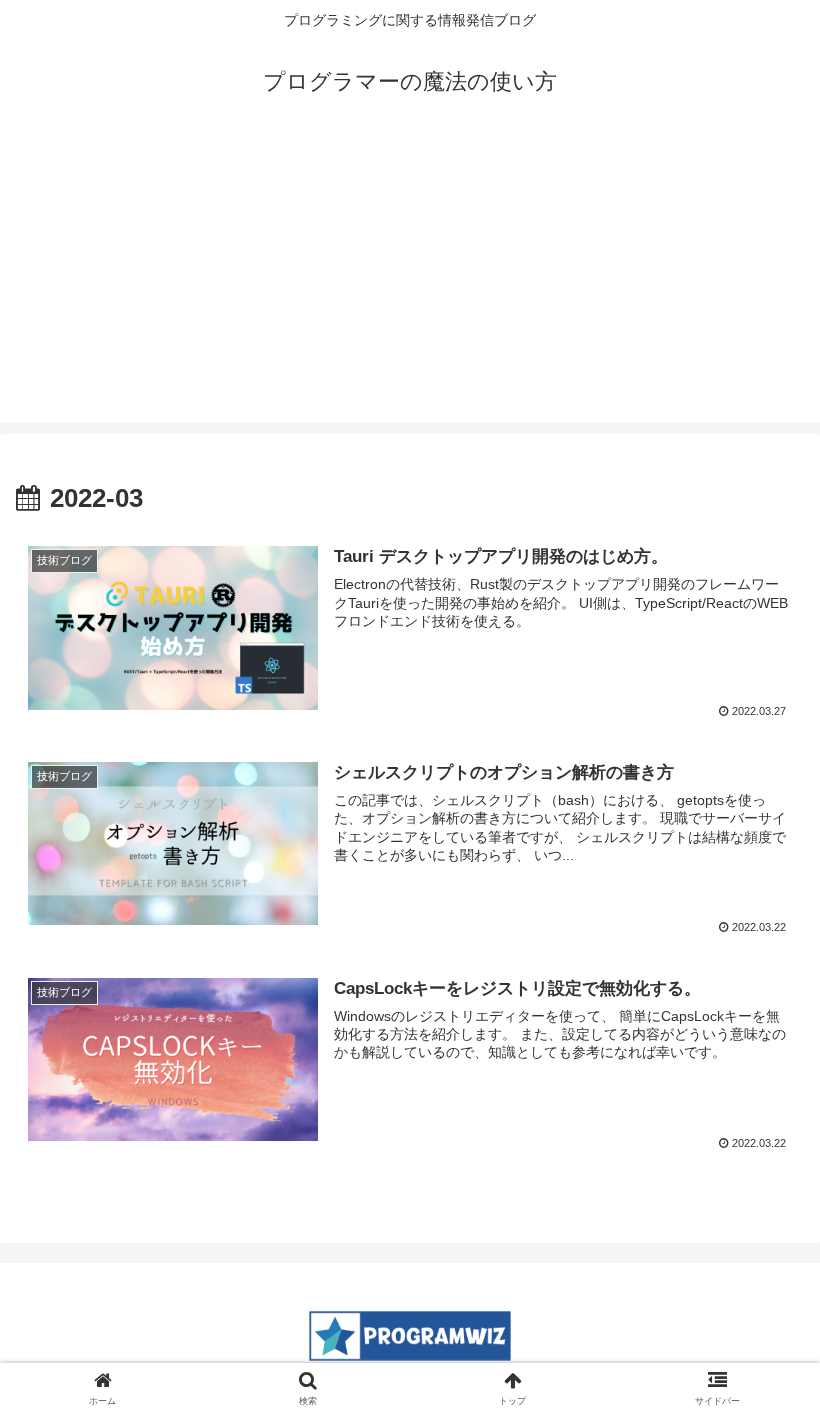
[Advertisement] (410, 282)
